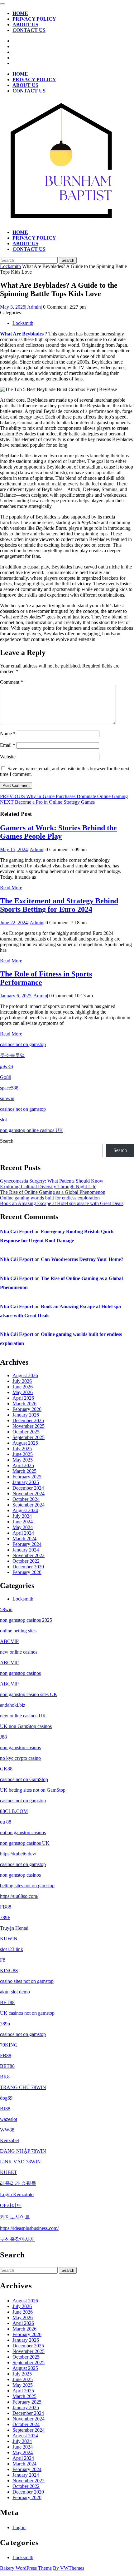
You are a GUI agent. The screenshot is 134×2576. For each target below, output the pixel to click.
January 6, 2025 (16, 996)
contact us (29, 30)
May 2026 (23, 1392)
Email (8, 745)
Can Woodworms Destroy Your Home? (82, 1259)
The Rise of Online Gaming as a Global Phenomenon (53, 1192)
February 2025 (27, 1477)
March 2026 (24, 1404)
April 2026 (23, 1398)
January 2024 (26, 1550)
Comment (12, 682)
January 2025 (26, 1482)
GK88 (6, 1769)
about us (25, 25)
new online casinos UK (23, 1716)
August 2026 (25, 1375)
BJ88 (5, 2109)
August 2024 (25, 1510)
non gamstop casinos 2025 (26, 1620)
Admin (34, 307)
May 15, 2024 (14, 849)
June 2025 (23, 1454)
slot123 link (12, 1949)
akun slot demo (15, 1992)
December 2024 (28, 1488)
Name (8, 734)
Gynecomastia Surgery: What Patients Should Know (52, 1181)
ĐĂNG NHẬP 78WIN (23, 2151)
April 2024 (23, 1533)
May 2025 (23, 1460)
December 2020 (28, 1567)
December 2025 (28, 1420)
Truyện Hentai (14, 1928)
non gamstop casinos (20, 1673)
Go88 (6, 1077)
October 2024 (26, 1499)
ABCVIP (9, 1641)
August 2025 (25, 1443)
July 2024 (22, 1516)
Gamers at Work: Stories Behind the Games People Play (58, 832)
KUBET (9, 2172)
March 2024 (24, 1539)
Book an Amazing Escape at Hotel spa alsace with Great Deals (62, 1203)
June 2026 (23, 1387)
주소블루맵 (12, 1055)
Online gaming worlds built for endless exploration (50, 1198)
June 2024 (23, 1522)
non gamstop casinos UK (25, 1843)
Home (20, 13)
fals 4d (7, 1067)
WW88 (7, 2130)
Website (8, 757)
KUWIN (9, 1939)
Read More (11, 888)
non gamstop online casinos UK (31, 1130)
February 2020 (27, 1572)
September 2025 (29, 1437)
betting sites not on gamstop (27, 1886)
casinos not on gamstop (23, 1044)
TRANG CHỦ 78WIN (23, 2087)
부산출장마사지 (17, 2239)
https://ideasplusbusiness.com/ (29, 2228)
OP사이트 (11, 2205)
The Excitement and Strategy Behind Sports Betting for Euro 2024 (59, 905)
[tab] (2, 4)
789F (5, 1917)
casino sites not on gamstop (27, 1981)
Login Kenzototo (17, 2194)
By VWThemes (69, 2568)
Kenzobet (10, 2140)
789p (5, 2024)
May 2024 (23, 1527)
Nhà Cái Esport (17, 1231)
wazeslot (9, 2119)
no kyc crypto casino (20, 1758)
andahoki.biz (13, 1705)
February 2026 (27, 1409)
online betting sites (18, 1631)
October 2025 (26, 1432)
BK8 (5, 2077)
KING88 (9, 1970)
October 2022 (26, 1561)
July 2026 (22, 1381)
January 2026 (26, 1415)
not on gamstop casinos (23, 1832)
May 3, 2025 (13, 307)
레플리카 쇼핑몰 (18, 2183)
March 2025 (24, 1471)
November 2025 (29, 1426)
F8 (3, 1960)
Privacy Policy (34, 19)
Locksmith (10, 266)
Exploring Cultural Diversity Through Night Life (48, 1186)
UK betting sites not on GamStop (33, 1790)
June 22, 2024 (14, 923)
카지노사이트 (15, 2217)
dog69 (6, 2098)
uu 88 (6, 1822)
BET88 (7, 2002)
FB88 (6, 1907)
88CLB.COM (14, 1811)
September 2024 (29, 1505)
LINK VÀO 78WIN (20, 2162)
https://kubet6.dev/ (18, 1854)
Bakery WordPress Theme (26, 2568)
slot (3, 1120)
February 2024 (27, 1544)
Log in (19, 2527)
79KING (9, 2045)
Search (7, 1141)
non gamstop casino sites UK (29, 1694)
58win (6, 1609)
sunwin (7, 1098)
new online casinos (19, 1652)
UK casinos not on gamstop (27, 2013)
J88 (3, 1737)
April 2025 (23, 1465)
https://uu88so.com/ (19, 1896)
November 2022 (29, 1555)
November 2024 (29, 1494)
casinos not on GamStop (24, 1779)
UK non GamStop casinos (26, 1726)
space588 (9, 1088)
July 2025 (22, 1449)
